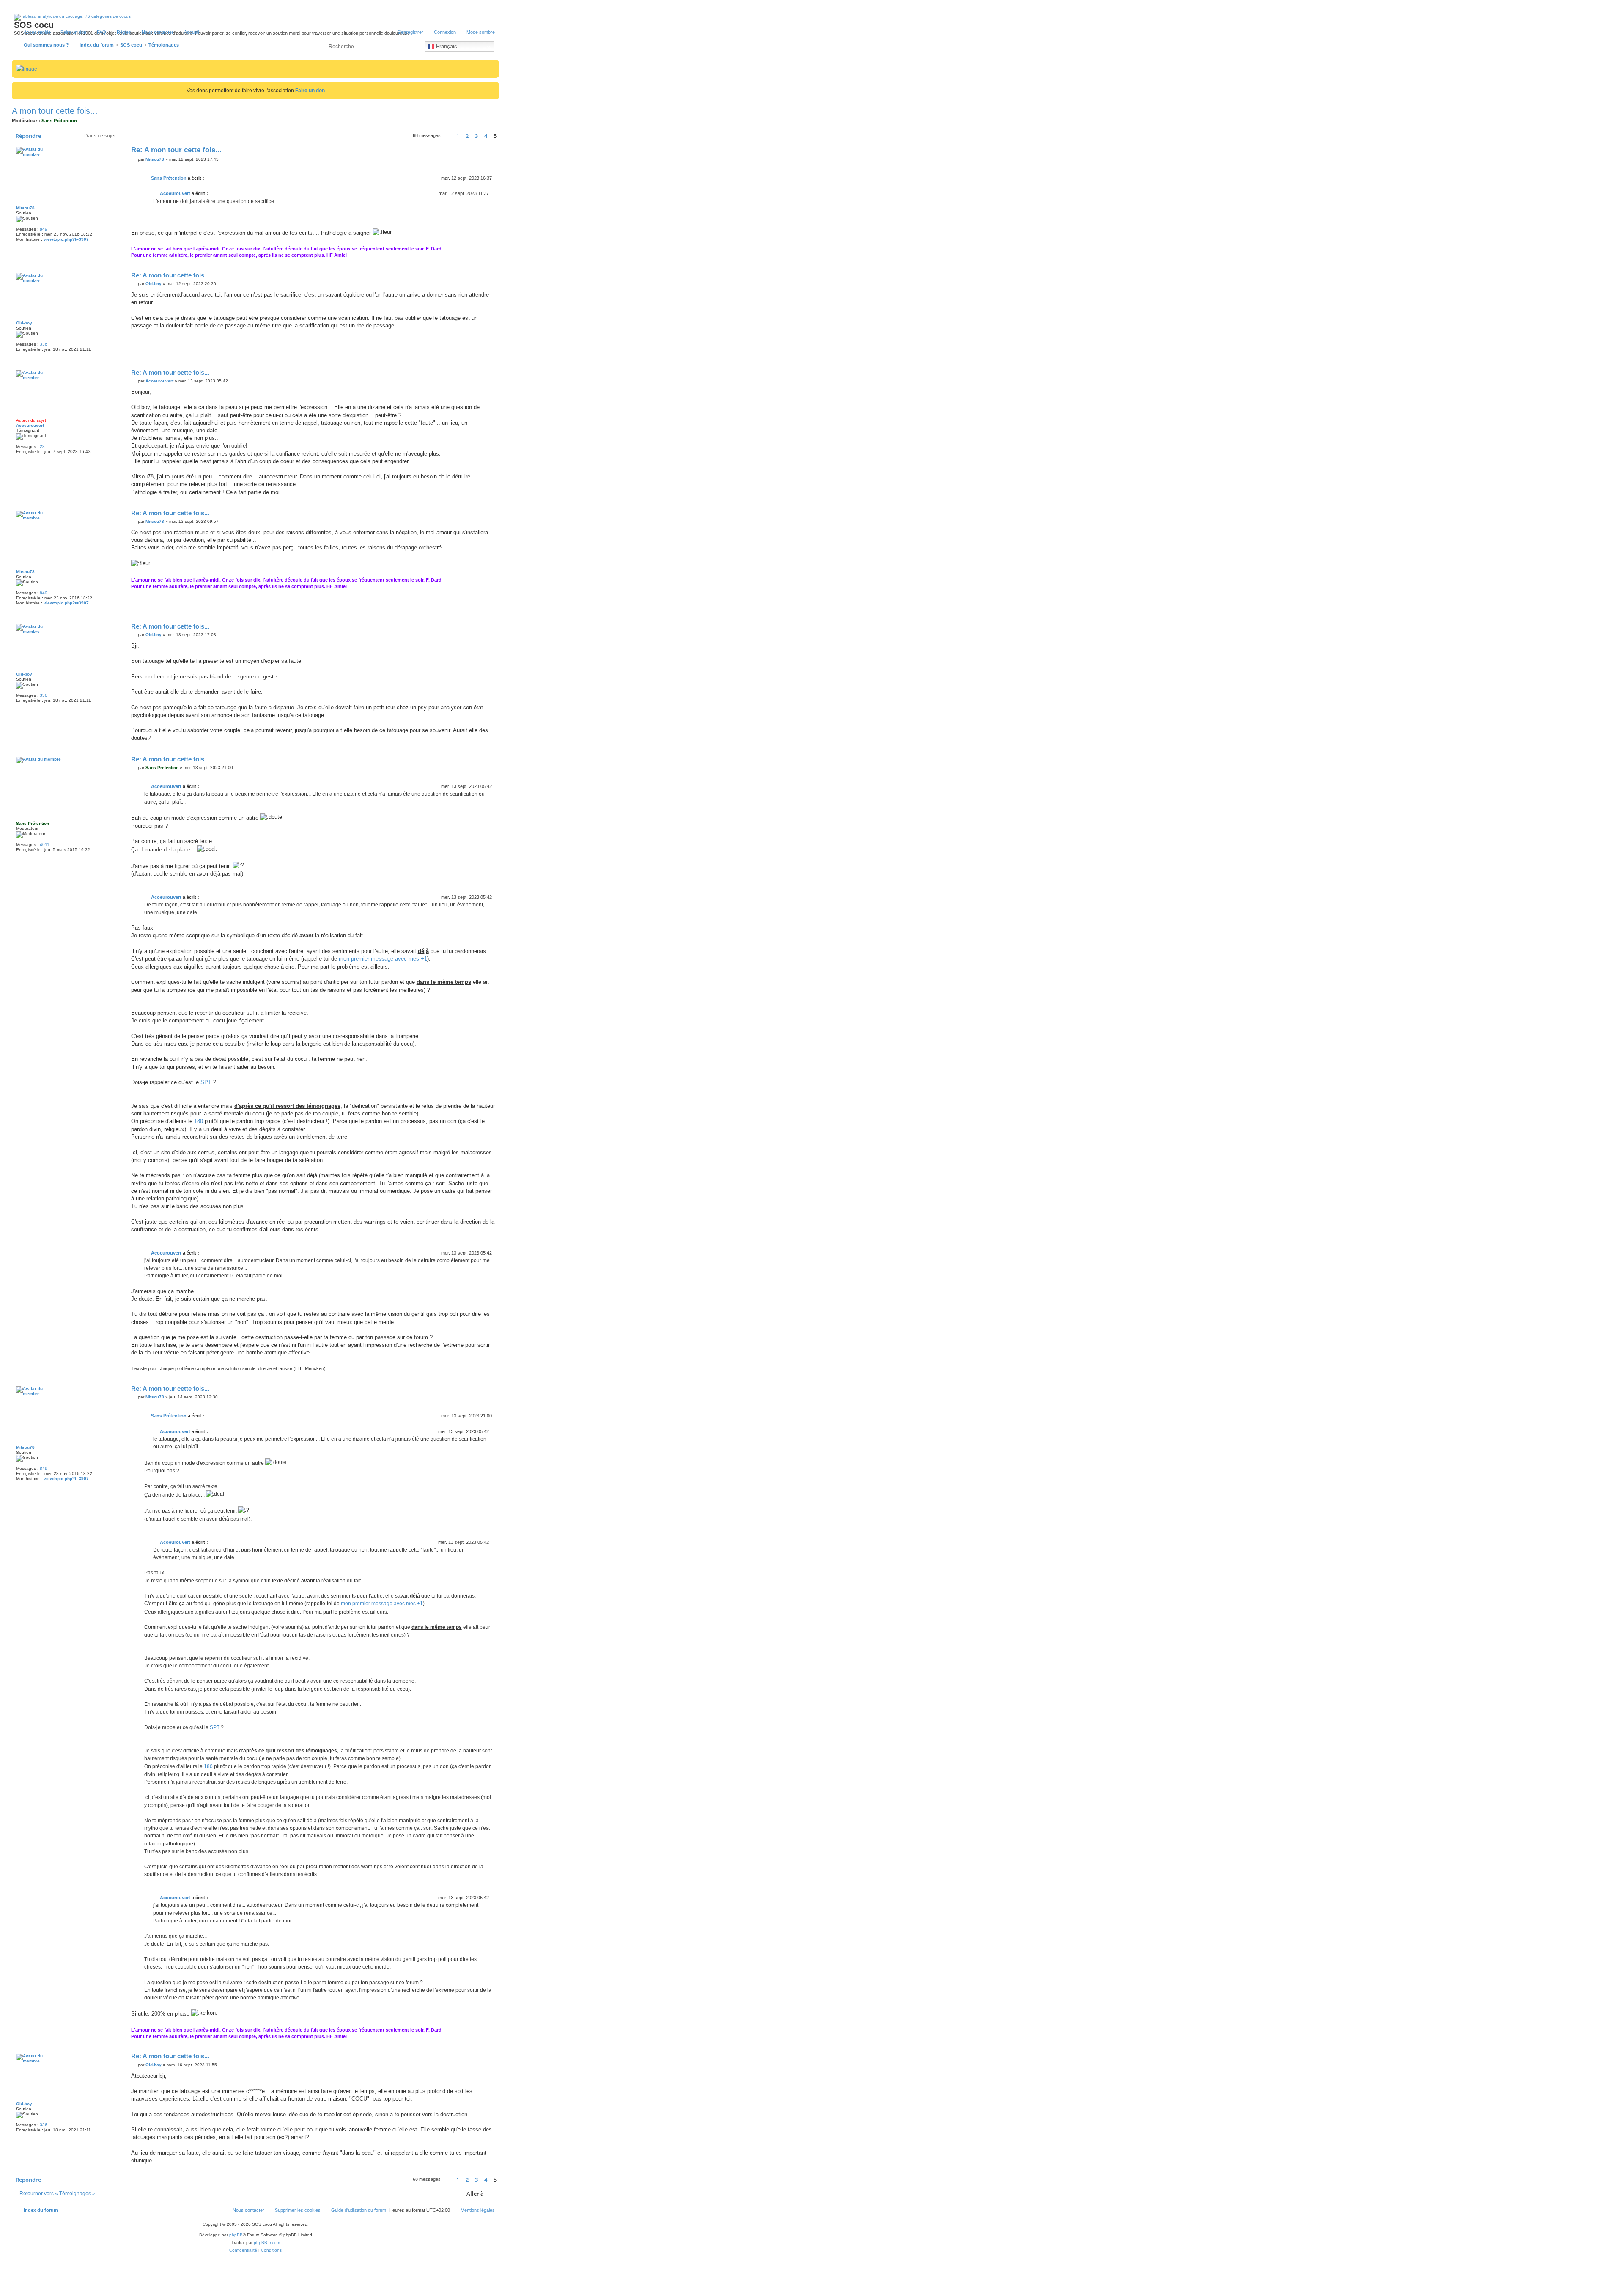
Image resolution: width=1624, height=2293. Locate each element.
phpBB (236, 2235)
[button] (448, 136)
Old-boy (24, 323)
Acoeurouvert (175, 193)
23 (42, 446)
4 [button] (486, 136)
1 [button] (458, 136)
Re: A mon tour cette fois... (176, 150)
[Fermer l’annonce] (494, 87)
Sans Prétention (59, 121)
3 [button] (476, 136)
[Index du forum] (50, 36)
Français (446, 46)
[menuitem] (98, 32)
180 (199, 1121)
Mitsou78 (25, 208)
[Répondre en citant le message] (488, 152)
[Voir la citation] (209, 178)
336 (44, 344)
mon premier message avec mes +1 (383, 959)
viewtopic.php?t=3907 (66, 239)
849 (44, 229)
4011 (45, 844)
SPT (206, 1082)
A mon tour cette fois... (55, 111)
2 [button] (467, 136)
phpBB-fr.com (267, 2242)
